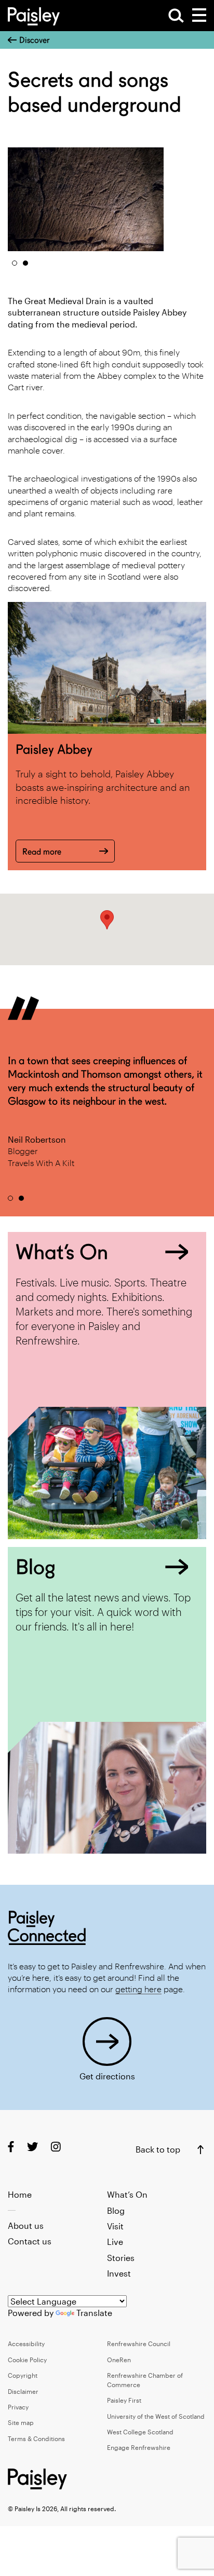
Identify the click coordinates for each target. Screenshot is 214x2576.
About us (26, 2225)
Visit (115, 2226)
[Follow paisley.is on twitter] (32, 2146)
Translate (94, 2313)
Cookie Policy (27, 2360)
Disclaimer (23, 2391)
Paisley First (124, 2400)
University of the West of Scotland (156, 2416)
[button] (107, 920)
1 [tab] (15, 263)
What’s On (127, 2194)
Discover (34, 40)
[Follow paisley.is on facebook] (11, 2146)
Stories (121, 2258)
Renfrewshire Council (139, 2344)
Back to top (158, 2149)
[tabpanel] (86, 199)
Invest (119, 2273)
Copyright (23, 2375)
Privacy (18, 2407)
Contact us (30, 2241)
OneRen (119, 2360)
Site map (21, 2422)
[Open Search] (176, 16)
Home (20, 2194)
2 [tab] (25, 263)
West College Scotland (140, 2432)
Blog (116, 2210)
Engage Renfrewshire (139, 2447)
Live (115, 2242)
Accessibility (26, 2344)
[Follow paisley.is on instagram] (56, 2146)
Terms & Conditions (36, 2438)
